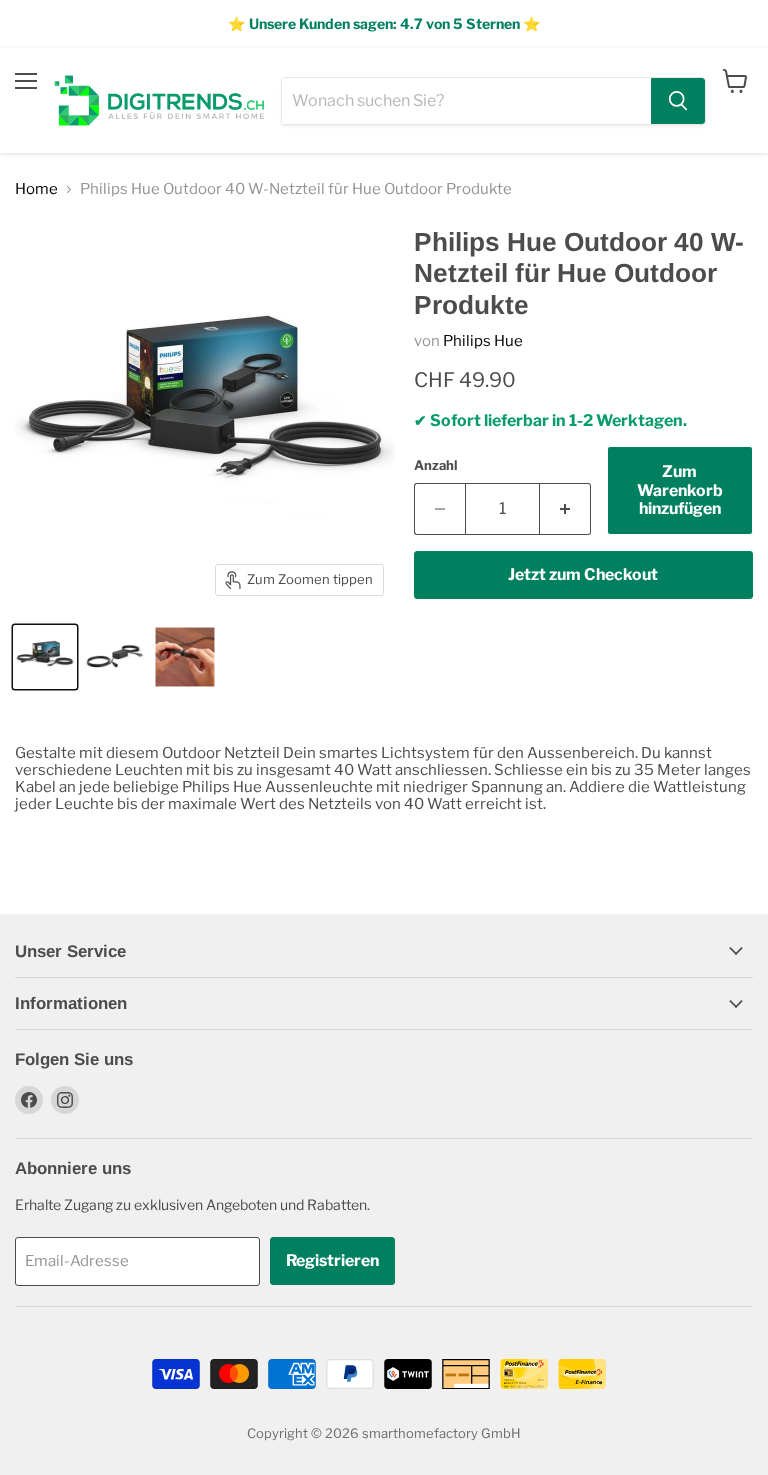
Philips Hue (483, 341)
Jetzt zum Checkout (583, 574)
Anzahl (435, 465)
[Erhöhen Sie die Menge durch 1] (565, 509)
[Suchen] (678, 101)
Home (36, 189)
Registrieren (332, 1260)
